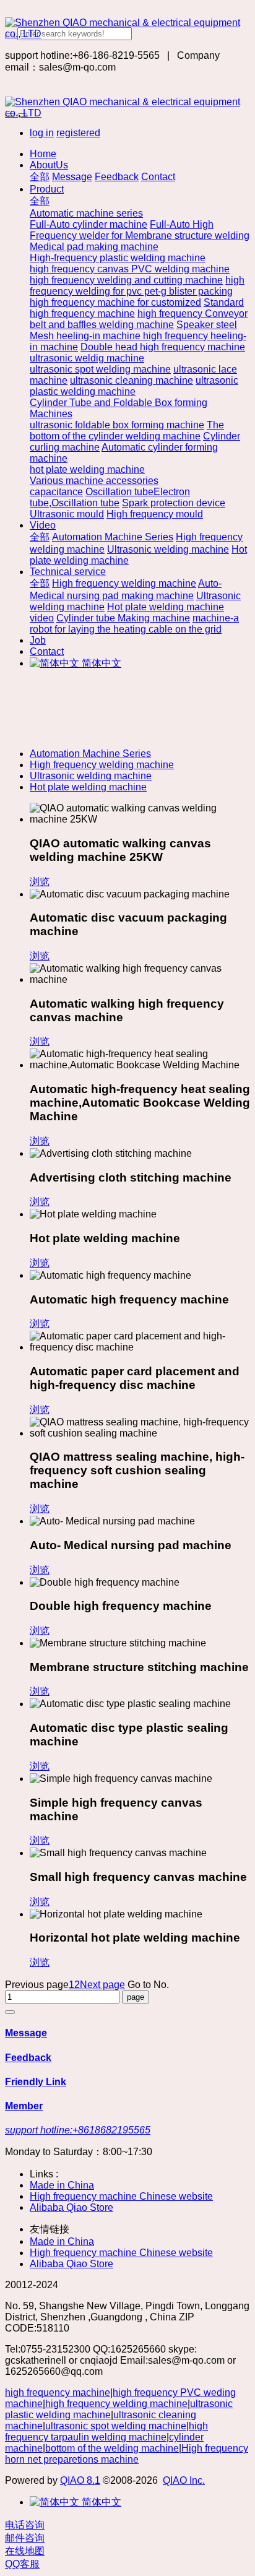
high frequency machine (58, 2392)
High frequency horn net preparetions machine (127, 2454)
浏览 (40, 882)
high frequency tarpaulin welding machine (106, 2431)
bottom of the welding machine (112, 2448)
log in (42, 133)
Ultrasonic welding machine (91, 776)
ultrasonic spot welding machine (116, 2426)
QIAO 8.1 (80, 2480)
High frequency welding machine (102, 765)
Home (43, 154)
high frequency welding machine (116, 2404)
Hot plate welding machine (88, 787)
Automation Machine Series (90, 754)
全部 (40, 177)
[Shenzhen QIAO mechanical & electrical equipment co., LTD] (127, 28)
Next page (102, 1985)
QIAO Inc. (184, 2480)
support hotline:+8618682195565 (78, 2130)
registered (78, 133)
